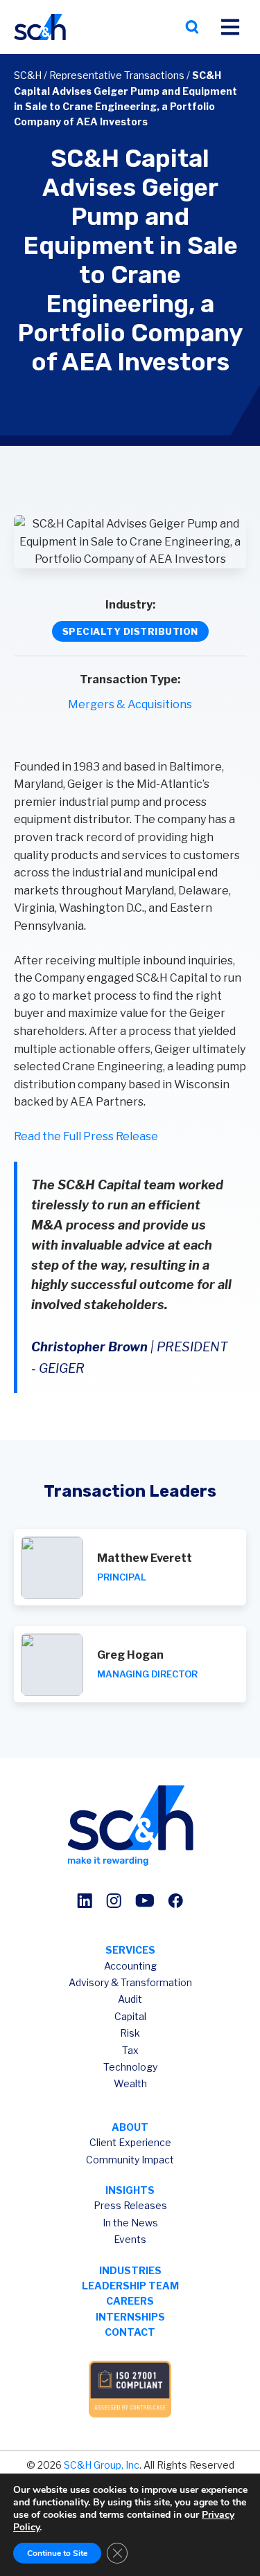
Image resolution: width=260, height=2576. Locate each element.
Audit (130, 1999)
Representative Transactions (117, 75)
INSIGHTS (130, 2190)
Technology (130, 2067)
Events (130, 2239)
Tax (130, 2050)
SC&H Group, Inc (102, 2465)
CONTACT (130, 2332)
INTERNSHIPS (130, 2317)
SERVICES (130, 1950)
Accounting (130, 1966)
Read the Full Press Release (86, 1136)
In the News (130, 2223)
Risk (130, 2033)
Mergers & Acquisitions (130, 704)
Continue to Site (57, 2553)
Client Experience (130, 2142)
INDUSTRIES (130, 2270)
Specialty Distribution (130, 631)
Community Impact (130, 2160)
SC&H (28, 75)
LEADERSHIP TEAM (130, 2286)
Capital (130, 2016)
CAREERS (130, 2301)
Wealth (130, 2083)
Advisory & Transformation (130, 1982)
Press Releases (130, 2205)
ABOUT (130, 2127)
